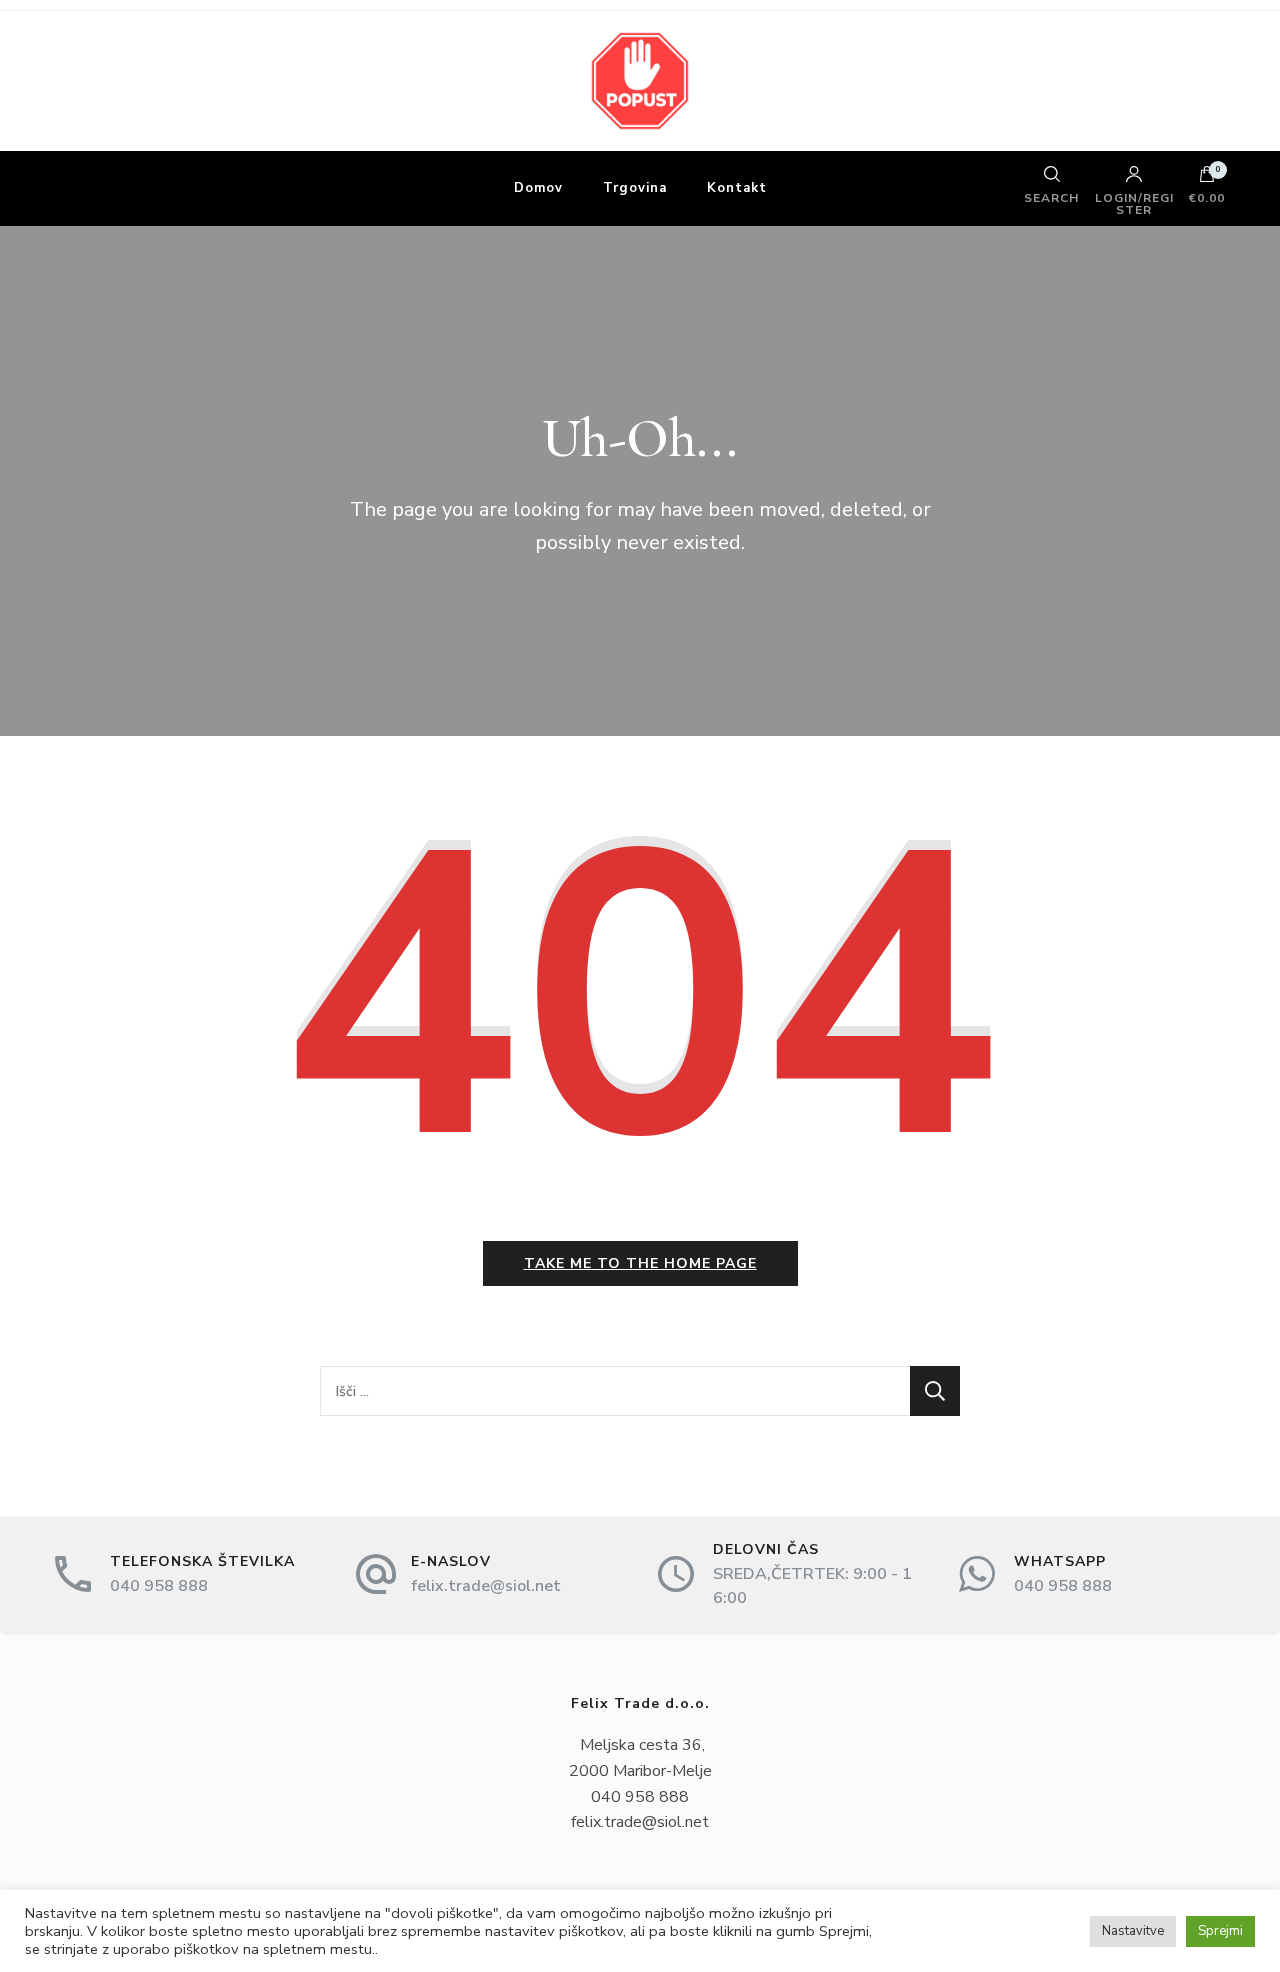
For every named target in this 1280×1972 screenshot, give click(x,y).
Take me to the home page (640, 1263)
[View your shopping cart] (1207, 179)
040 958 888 (159, 1586)
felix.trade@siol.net (486, 1586)
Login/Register (1134, 203)
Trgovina (635, 188)
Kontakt (737, 188)
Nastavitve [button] (1133, 1931)
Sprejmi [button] (1220, 1931)
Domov (538, 188)
